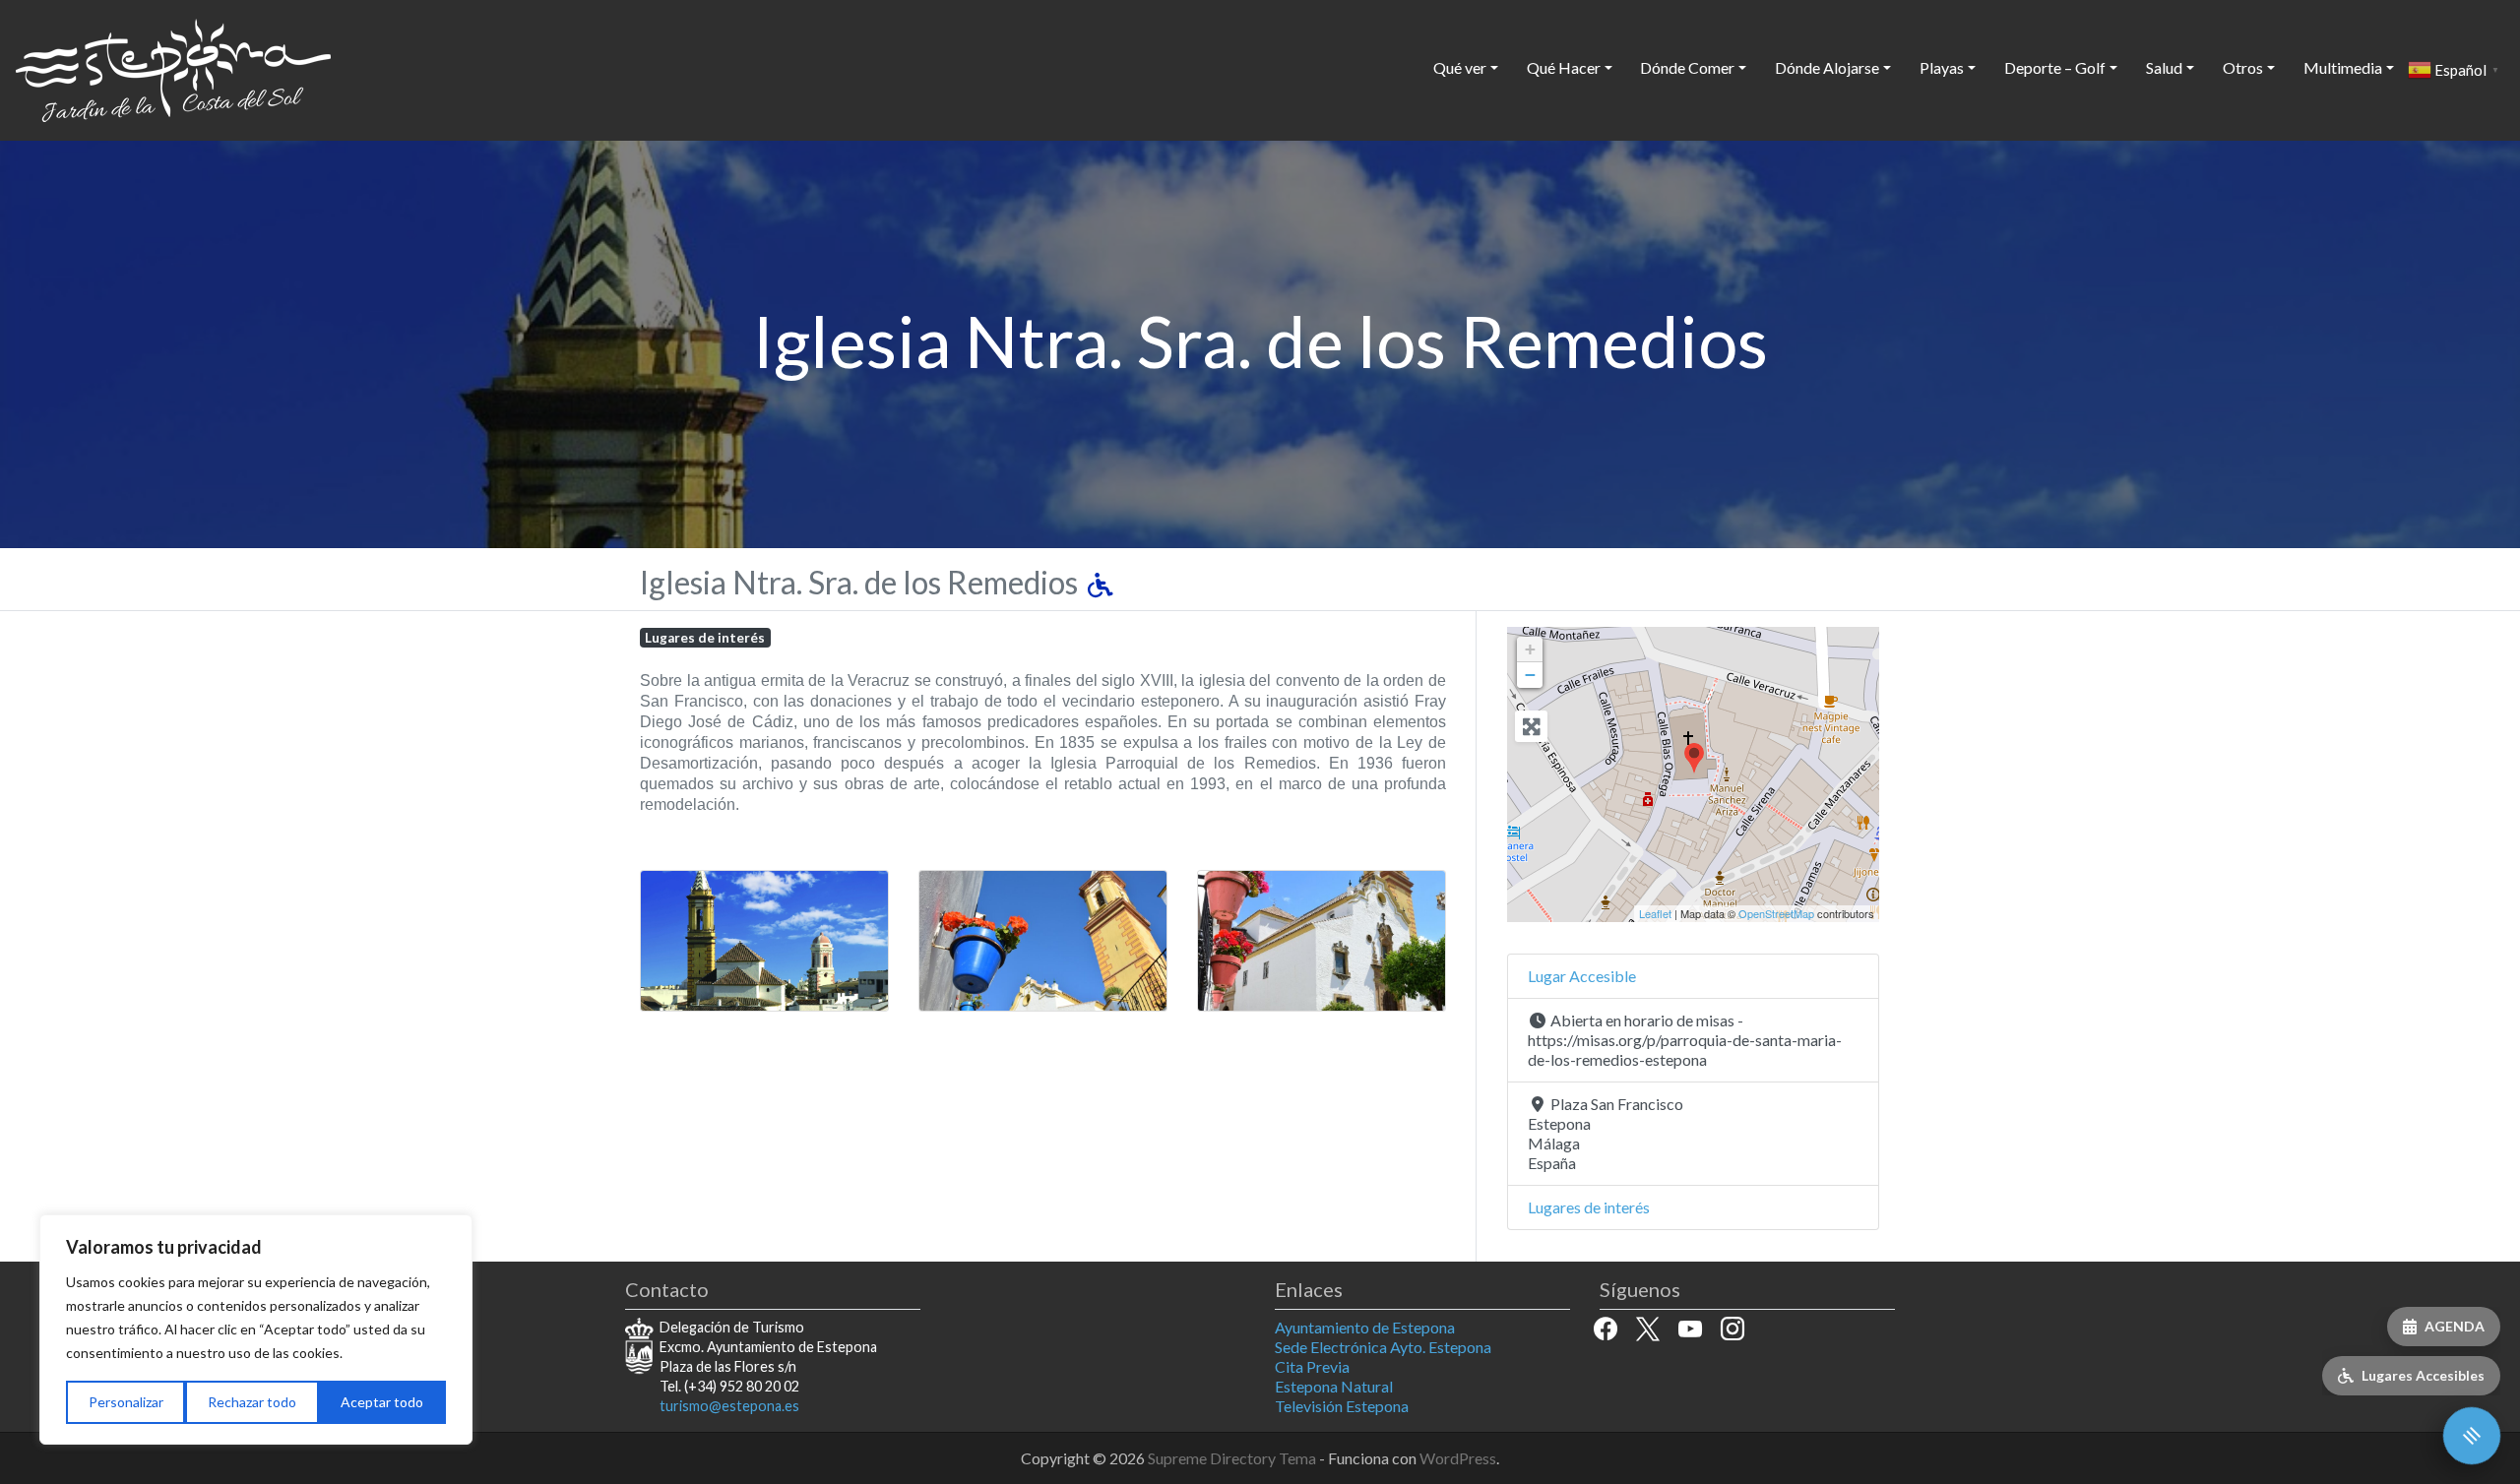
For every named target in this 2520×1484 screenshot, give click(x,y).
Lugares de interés (705, 638)
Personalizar (126, 1402)
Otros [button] (2243, 67)
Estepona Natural (1334, 1386)
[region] (256, 1329)
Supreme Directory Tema (1233, 1458)
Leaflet (1655, 913)
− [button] (1530, 675)
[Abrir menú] (2472, 1436)
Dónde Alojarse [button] (1827, 67)
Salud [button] (2164, 67)
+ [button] (1530, 649)
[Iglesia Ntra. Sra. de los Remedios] (1694, 759)
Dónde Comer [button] (1687, 67)
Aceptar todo (382, 1402)
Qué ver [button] (1460, 67)
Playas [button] (1942, 67)
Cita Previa (1312, 1366)
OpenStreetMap (1776, 913)
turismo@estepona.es (729, 1406)
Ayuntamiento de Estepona (1365, 1327)
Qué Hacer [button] (1564, 67)
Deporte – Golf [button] (2055, 67)
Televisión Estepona (1342, 1406)
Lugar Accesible (1582, 976)
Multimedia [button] (2343, 67)
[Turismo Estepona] (173, 67)
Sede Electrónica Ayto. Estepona (1383, 1347)
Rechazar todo (252, 1402)
